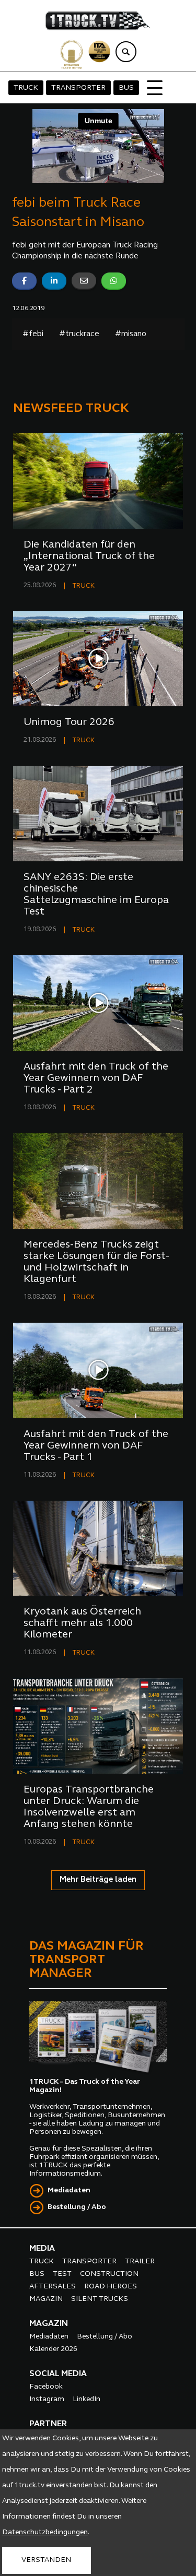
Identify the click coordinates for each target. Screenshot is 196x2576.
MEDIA (42, 2249)
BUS (126, 88)
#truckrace (79, 334)
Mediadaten (69, 2191)
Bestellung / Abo (77, 2207)
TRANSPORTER (78, 88)
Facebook (46, 2387)
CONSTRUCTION (109, 2274)
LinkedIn (87, 2399)
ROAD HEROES (111, 2287)
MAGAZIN (46, 2299)
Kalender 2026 (53, 2349)
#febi (33, 334)
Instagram (47, 2399)
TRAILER (140, 2262)
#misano (131, 334)
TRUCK (26, 88)
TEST (62, 2274)
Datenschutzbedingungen (45, 2532)
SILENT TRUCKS (100, 2299)
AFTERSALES (53, 2287)
